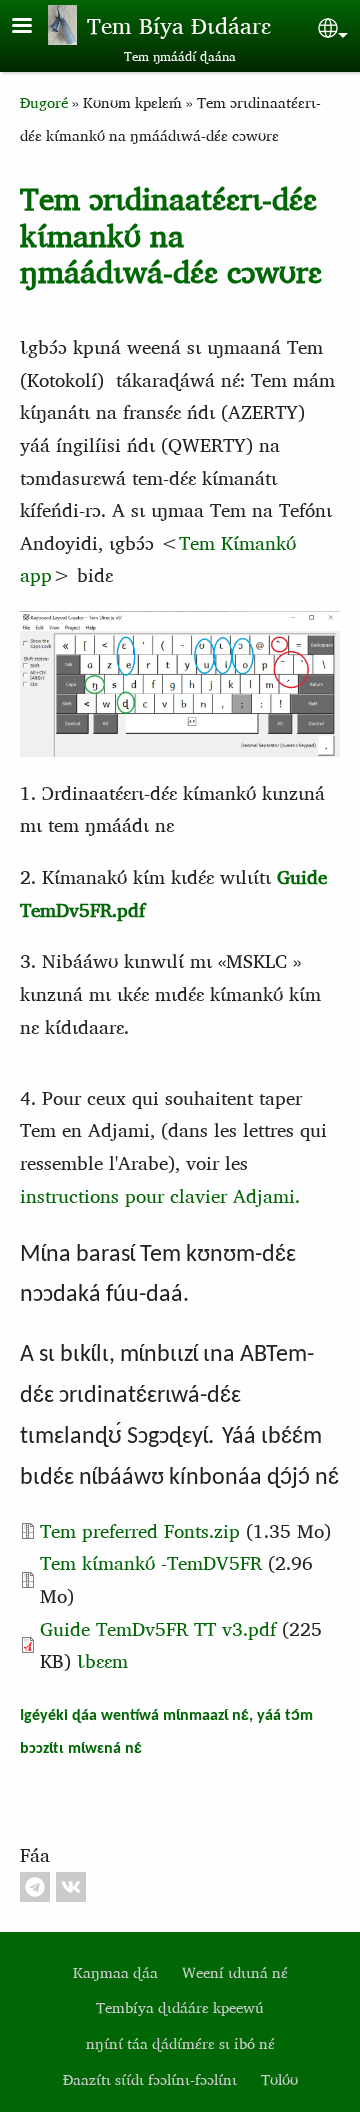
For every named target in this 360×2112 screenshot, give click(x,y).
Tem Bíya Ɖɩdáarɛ (179, 25)
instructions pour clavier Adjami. (160, 1195)
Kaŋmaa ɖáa (115, 1972)
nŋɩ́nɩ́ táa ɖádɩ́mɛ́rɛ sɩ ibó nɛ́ (180, 2043)
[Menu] (34, 27)
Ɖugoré (44, 102)
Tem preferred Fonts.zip (140, 1530)
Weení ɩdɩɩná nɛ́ (235, 1972)
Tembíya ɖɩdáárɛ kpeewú (180, 2007)
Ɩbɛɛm (102, 1660)
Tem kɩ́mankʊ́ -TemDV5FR (154, 1562)
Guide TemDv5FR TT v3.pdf (158, 1628)
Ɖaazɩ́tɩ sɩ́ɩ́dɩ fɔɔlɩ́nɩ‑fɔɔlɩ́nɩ (150, 2079)
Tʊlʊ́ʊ (279, 2079)
